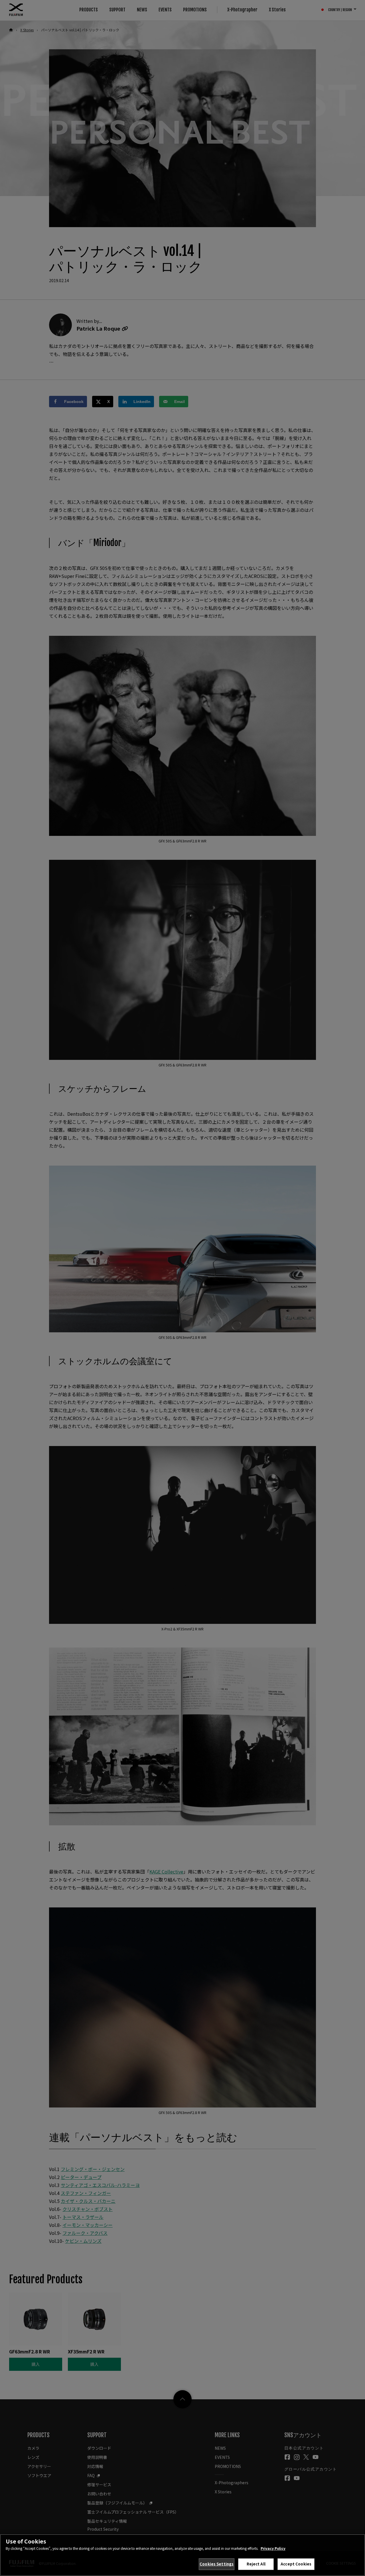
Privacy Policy (273, 2548)
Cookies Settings (217, 2564)
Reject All (256, 2564)
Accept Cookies (296, 2564)
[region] (182, 2555)
